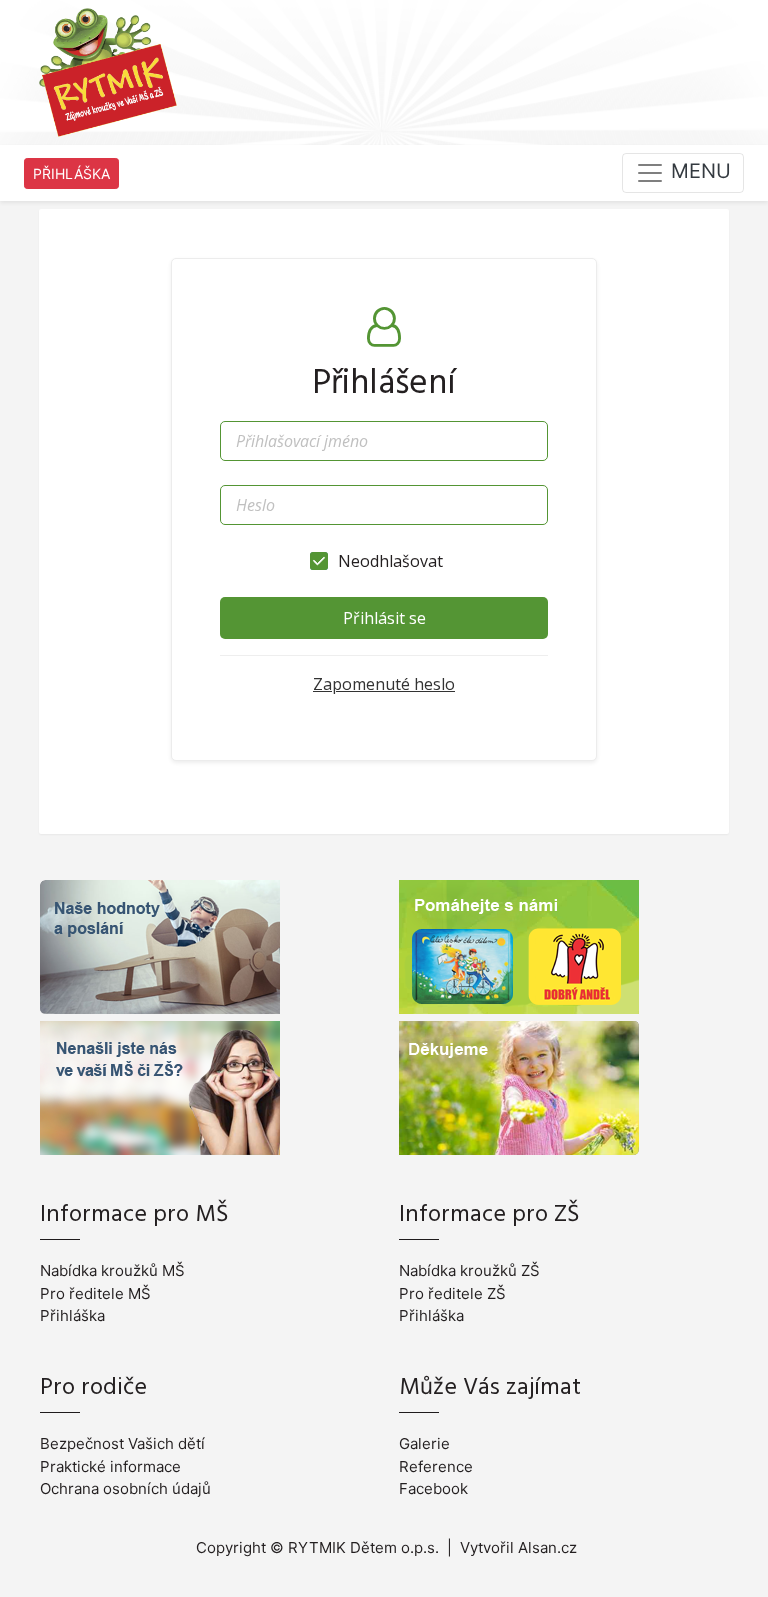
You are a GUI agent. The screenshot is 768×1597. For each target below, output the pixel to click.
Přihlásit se (384, 618)
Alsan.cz (547, 1547)
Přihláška (72, 1315)
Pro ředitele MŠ (95, 1293)
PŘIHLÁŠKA (71, 173)
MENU (698, 172)
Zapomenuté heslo (384, 684)
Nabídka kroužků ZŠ (469, 1270)
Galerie (424, 1443)
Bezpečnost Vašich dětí (122, 1443)
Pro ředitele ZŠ (452, 1293)
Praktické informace (110, 1466)
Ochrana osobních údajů (125, 1488)
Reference (436, 1466)
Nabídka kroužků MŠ (112, 1270)
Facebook (433, 1488)
